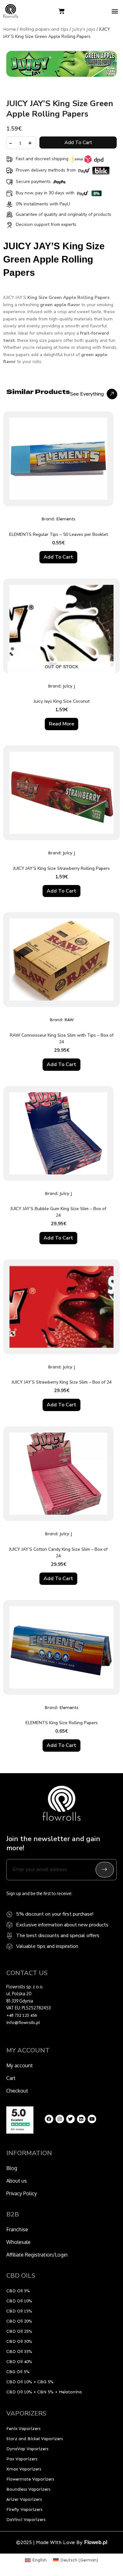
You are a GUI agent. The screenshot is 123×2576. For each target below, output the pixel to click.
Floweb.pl (96, 2542)
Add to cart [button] (58, 557)
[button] (115, 11)
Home (9, 29)
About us (17, 2181)
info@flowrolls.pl (23, 2023)
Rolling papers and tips (44, 29)
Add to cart (78, 142)
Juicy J (69, 686)
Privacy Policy (22, 2193)
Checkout (17, 2091)
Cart (11, 2078)
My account (20, 2065)
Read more (61, 724)
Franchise (17, 2229)
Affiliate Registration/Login (37, 2255)
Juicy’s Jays (84, 29)
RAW (69, 1020)
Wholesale (18, 2242)
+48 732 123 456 (22, 2015)
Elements (66, 519)
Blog (12, 2168)
